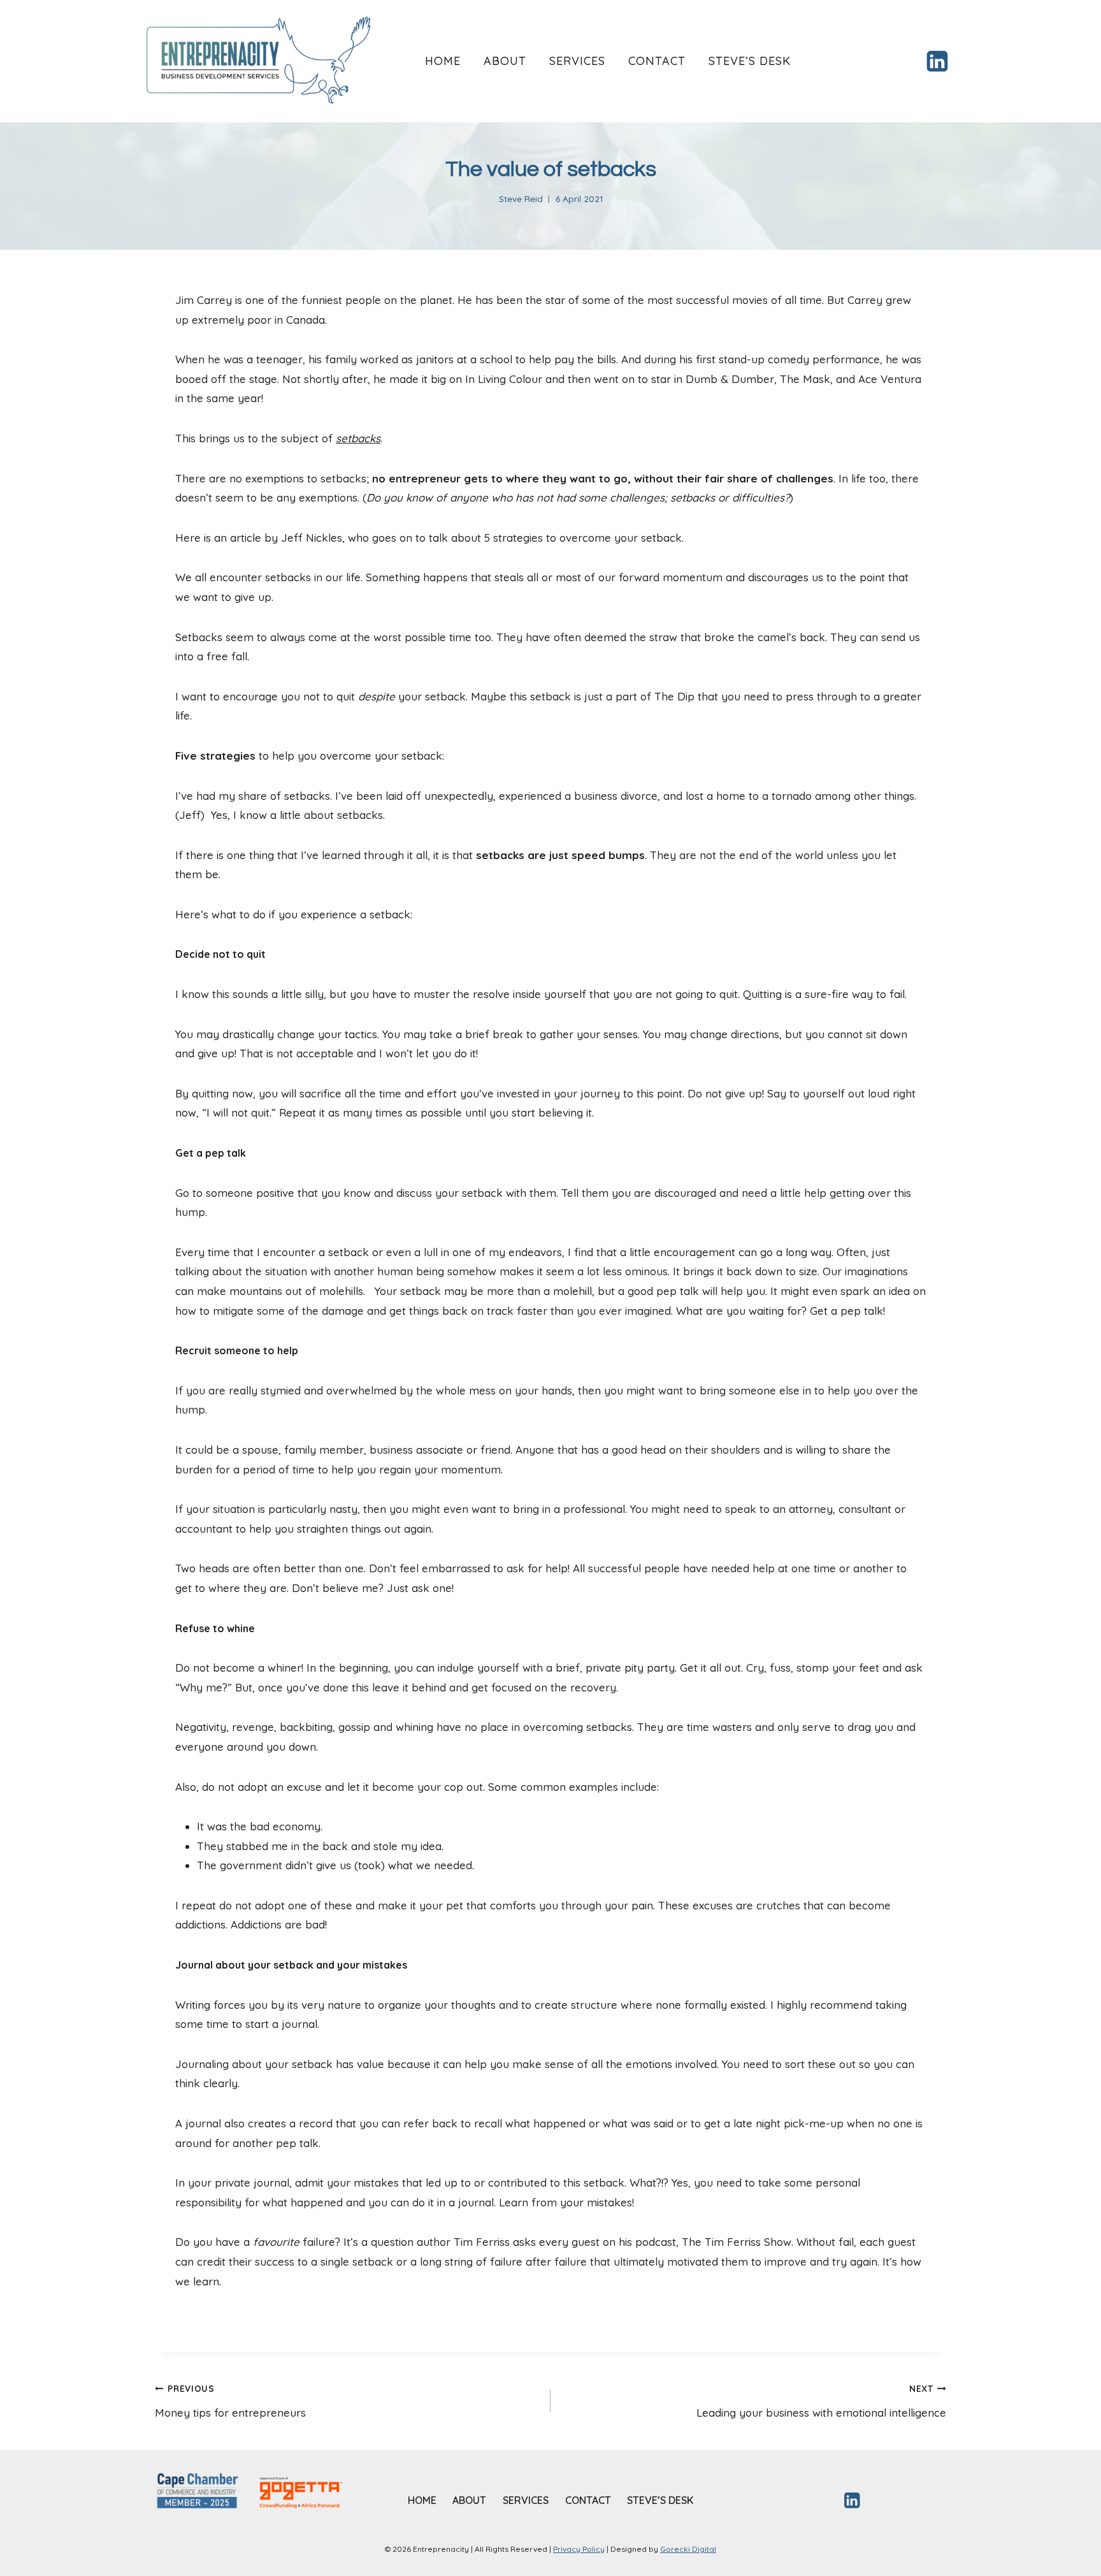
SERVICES (577, 61)
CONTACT (657, 61)
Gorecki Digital (688, 2549)
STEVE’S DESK (750, 61)
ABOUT (505, 61)
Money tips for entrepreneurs (230, 2401)
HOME (443, 61)
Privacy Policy (579, 2549)
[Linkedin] (937, 61)
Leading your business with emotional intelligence (821, 2401)
